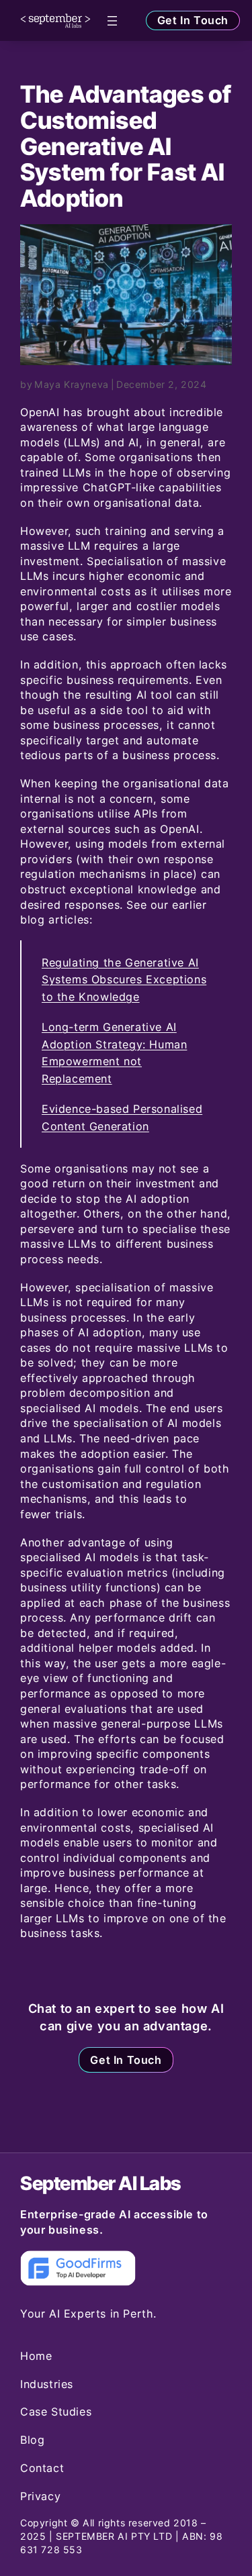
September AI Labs (100, 2183)
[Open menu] (112, 21)
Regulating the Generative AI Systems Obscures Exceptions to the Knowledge (124, 980)
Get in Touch (193, 20)
